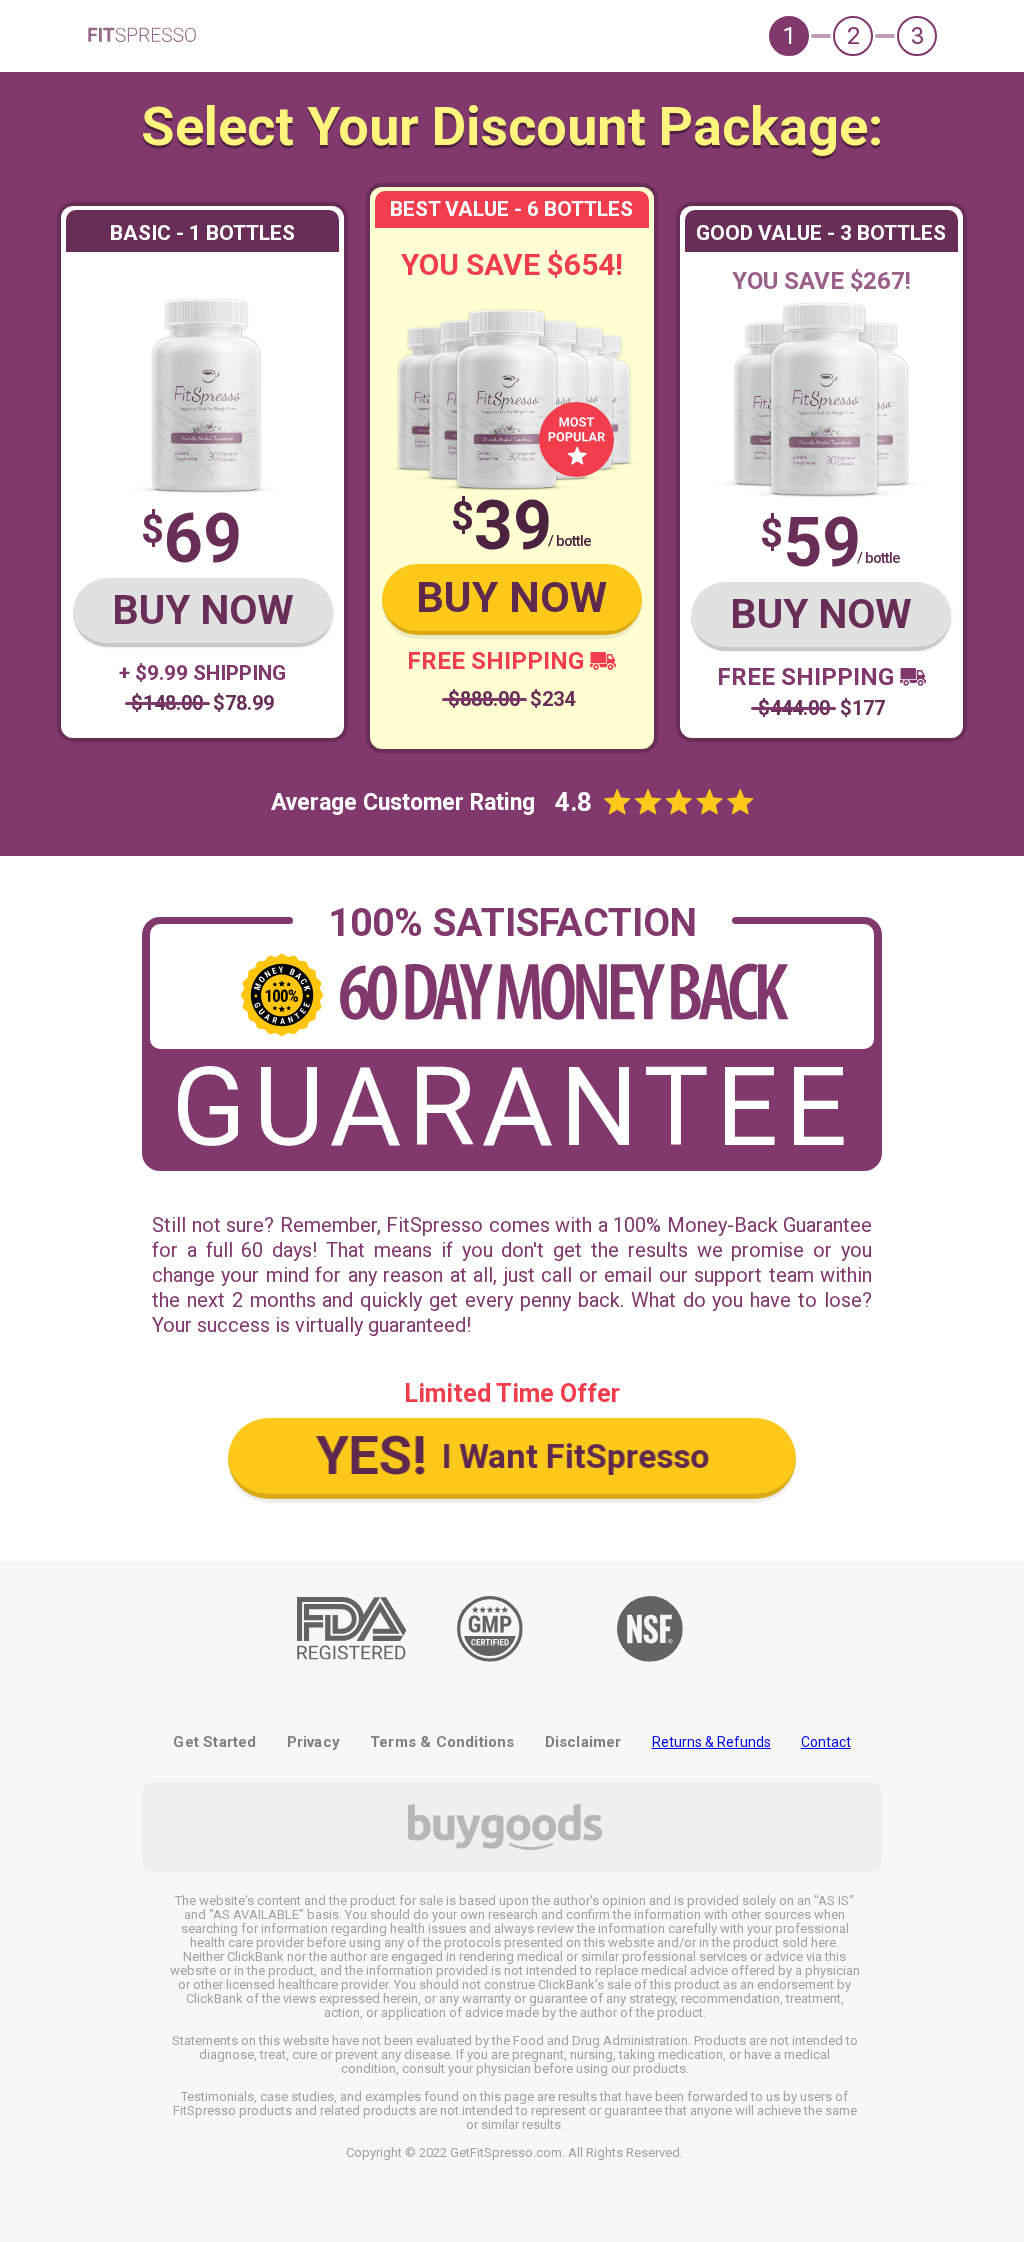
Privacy (313, 1742)
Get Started (214, 1742)
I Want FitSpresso (512, 1455)
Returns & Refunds (711, 1742)
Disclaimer (583, 1742)
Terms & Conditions (442, 1742)
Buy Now (203, 610)
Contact (826, 1742)
